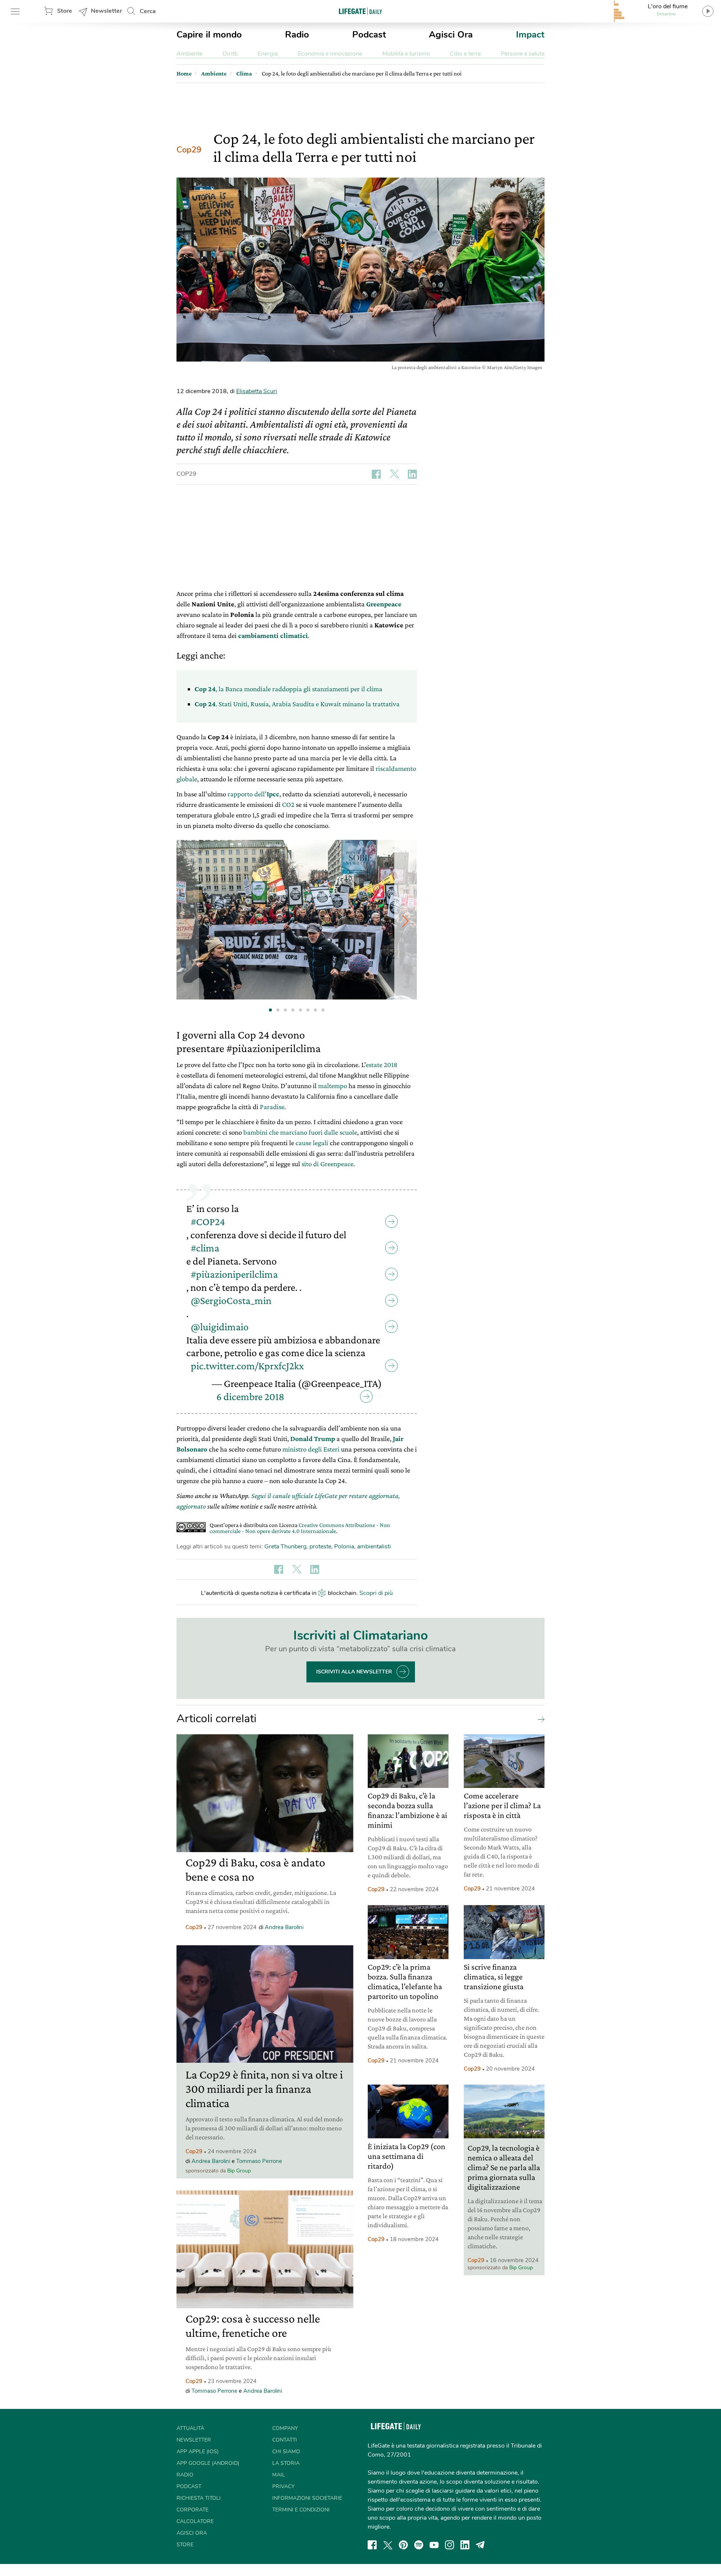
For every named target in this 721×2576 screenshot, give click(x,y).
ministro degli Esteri (311, 1449)
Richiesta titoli (199, 2498)
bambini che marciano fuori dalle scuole (300, 1132)
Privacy (283, 2486)
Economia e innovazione (330, 54)
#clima (205, 1248)
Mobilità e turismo (406, 54)
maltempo (333, 1086)
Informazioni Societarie (307, 2498)
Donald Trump (313, 1439)
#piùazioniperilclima (234, 1274)
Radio (297, 35)
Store (65, 11)
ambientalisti (374, 1547)
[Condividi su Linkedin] (412, 474)
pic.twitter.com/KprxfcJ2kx (247, 1366)
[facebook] (372, 2545)
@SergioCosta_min (231, 1300)
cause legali (312, 1143)
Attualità (190, 2428)
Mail (279, 2475)
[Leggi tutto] (539, 1719)
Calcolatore (195, 2521)
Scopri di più (376, 1593)
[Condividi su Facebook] (376, 474)
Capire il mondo (209, 35)
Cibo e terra (465, 54)
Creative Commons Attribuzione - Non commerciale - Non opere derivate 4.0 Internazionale (300, 1528)
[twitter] (388, 2545)
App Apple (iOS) (198, 2452)
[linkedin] (465, 2545)
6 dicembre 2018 (250, 1397)
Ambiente (189, 54)
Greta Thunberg (285, 1547)
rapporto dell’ (253, 794)
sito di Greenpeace (327, 1164)
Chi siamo (286, 2452)
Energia (268, 54)
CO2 (288, 804)
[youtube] (434, 2545)
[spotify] (419, 2545)
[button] (406, 921)
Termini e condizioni (301, 2510)
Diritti (230, 54)
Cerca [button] (148, 11)
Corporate (192, 2510)
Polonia (344, 1547)
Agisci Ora (451, 35)
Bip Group (239, 2171)
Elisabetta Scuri (257, 391)
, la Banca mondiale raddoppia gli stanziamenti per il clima (288, 689)
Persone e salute (523, 54)
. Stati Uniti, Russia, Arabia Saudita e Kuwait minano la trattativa (297, 704)
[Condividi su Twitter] (394, 474)
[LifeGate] (360, 11)
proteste (320, 1547)
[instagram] (449, 2545)
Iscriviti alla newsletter (354, 1672)
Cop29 (189, 150)
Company (285, 2428)
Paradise (272, 1107)
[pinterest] (403, 2545)
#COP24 (208, 1222)
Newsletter (106, 11)
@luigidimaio (220, 1327)
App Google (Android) (208, 2463)
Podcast (369, 35)
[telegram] (480, 2545)
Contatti (285, 2440)
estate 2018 (382, 1065)
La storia (286, 2463)
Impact (530, 35)
